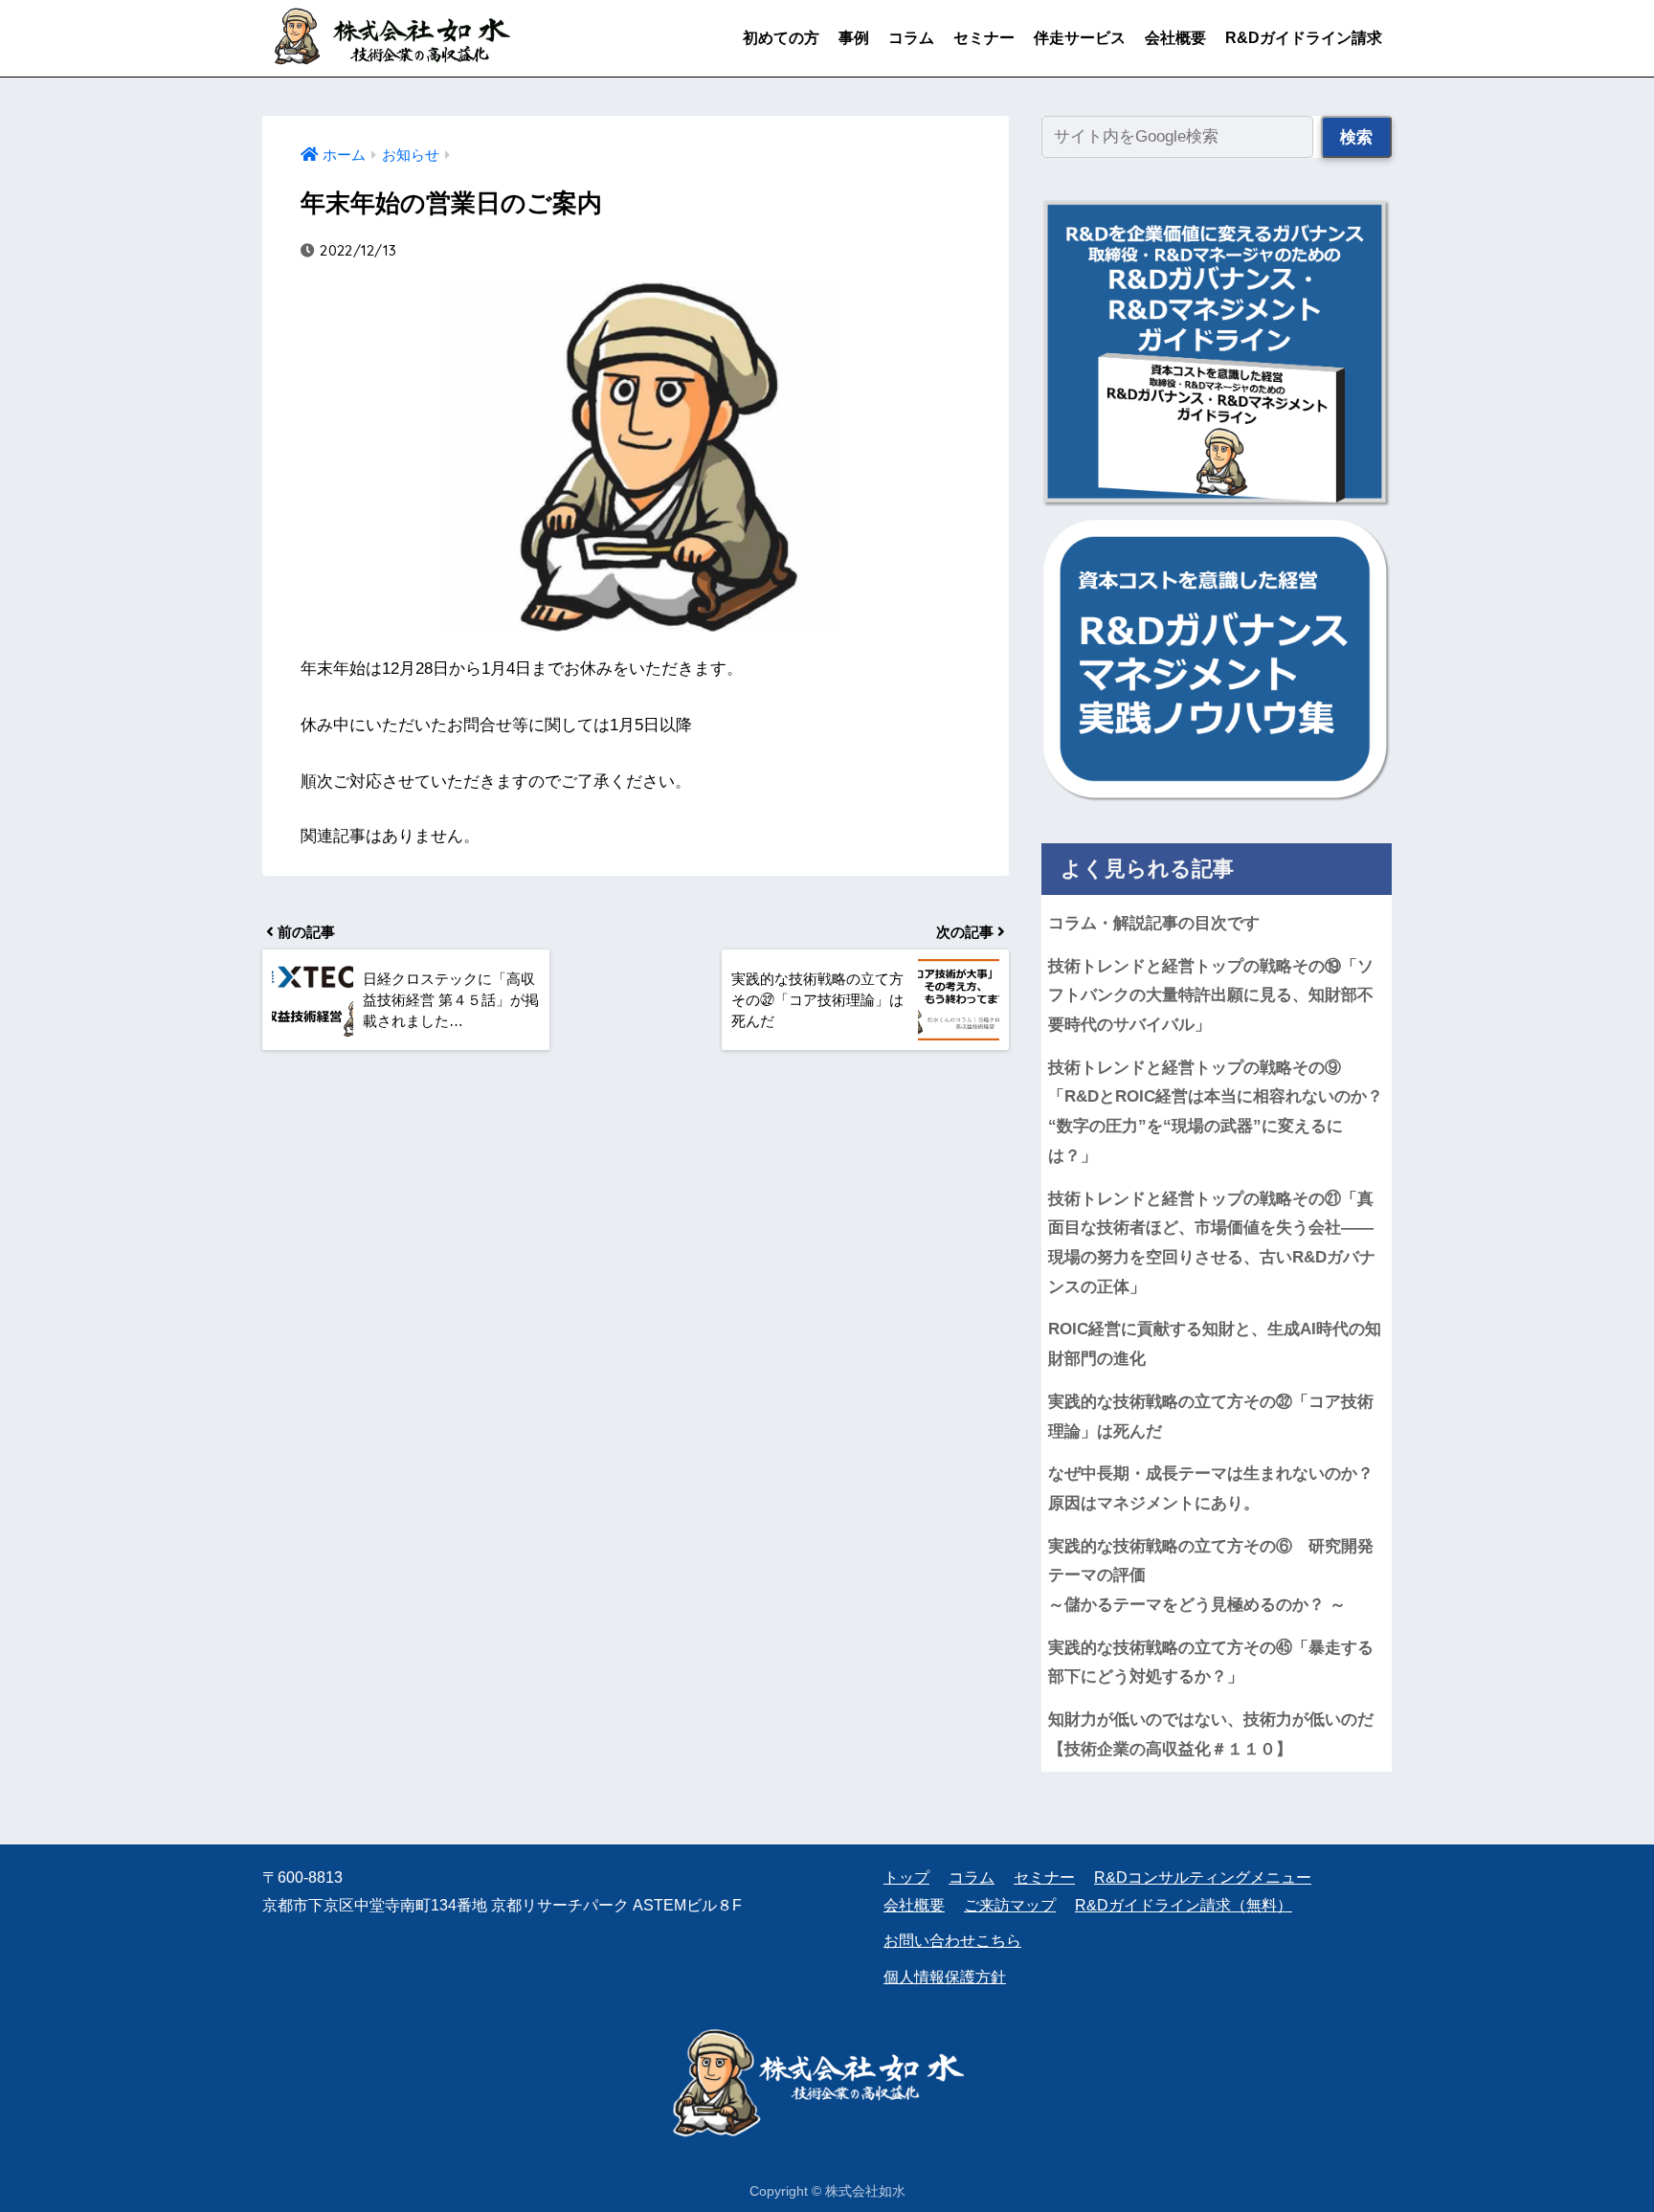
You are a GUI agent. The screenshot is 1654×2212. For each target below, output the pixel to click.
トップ (906, 1877)
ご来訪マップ (1010, 1905)
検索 (1356, 137)
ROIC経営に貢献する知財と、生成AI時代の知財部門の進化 (1215, 1344)
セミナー (984, 38)
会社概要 (1175, 38)
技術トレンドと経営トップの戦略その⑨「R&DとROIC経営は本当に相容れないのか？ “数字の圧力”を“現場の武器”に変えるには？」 (1220, 1112)
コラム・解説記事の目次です (1154, 923)
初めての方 (781, 38)
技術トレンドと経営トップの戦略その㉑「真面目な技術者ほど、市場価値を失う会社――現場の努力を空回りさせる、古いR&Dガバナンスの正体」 (1212, 1243)
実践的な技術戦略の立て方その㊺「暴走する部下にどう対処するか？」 (1211, 1663)
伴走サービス (1080, 38)
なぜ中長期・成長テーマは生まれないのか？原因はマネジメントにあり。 (1211, 1488)
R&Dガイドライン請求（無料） (1184, 1905)
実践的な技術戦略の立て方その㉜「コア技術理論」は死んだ (1211, 1417)
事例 (854, 38)
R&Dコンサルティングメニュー (1203, 1877)
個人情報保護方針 (945, 1977)
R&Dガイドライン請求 (1304, 38)
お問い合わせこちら (952, 1941)
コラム (911, 38)
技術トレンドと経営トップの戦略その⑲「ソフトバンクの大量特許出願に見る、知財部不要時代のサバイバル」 (1211, 995)
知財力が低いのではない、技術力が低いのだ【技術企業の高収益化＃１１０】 (1211, 1734)
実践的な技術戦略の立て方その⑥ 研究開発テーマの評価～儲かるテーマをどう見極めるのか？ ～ (1211, 1575)
